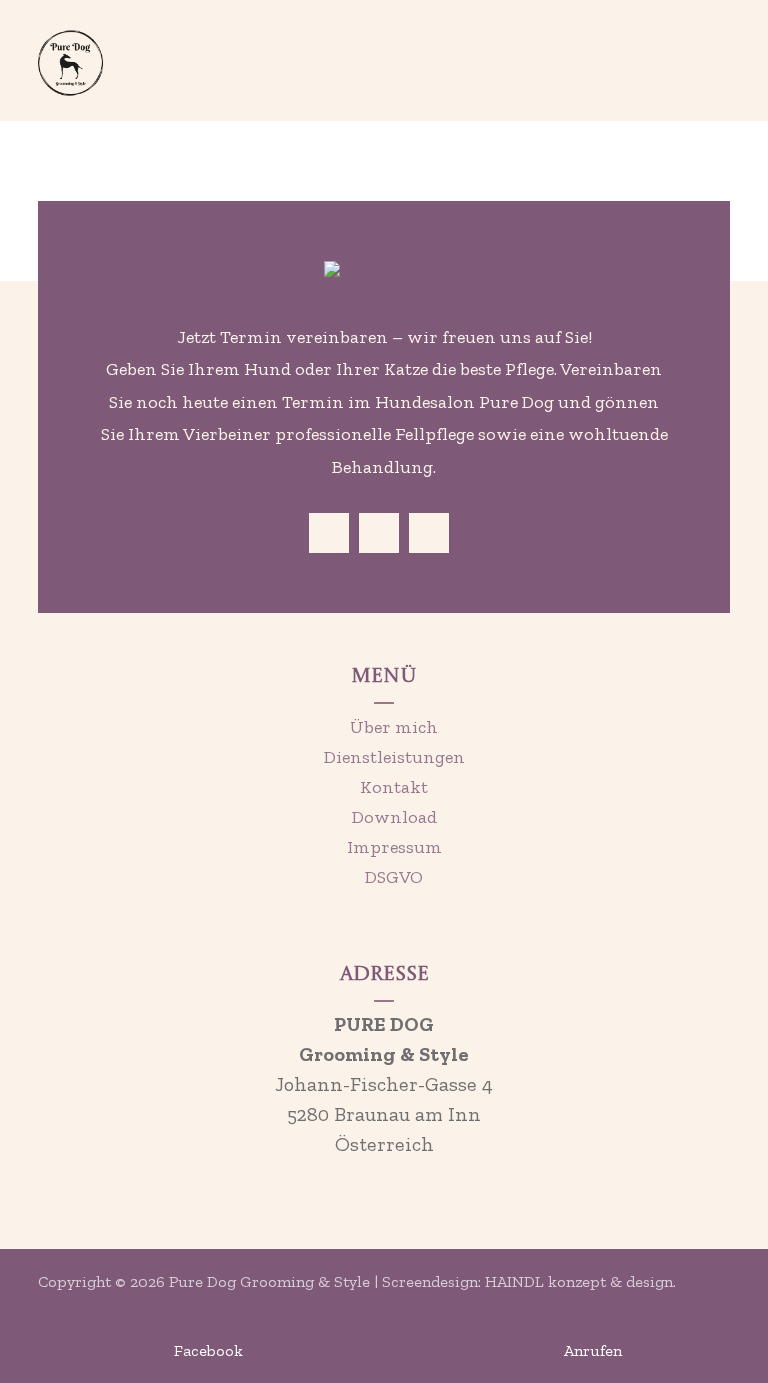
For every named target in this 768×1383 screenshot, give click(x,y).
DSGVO (394, 877)
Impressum (394, 847)
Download (394, 817)
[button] (705, 45)
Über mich (394, 727)
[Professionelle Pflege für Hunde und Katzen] (70, 63)
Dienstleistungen (394, 757)
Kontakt (394, 787)
